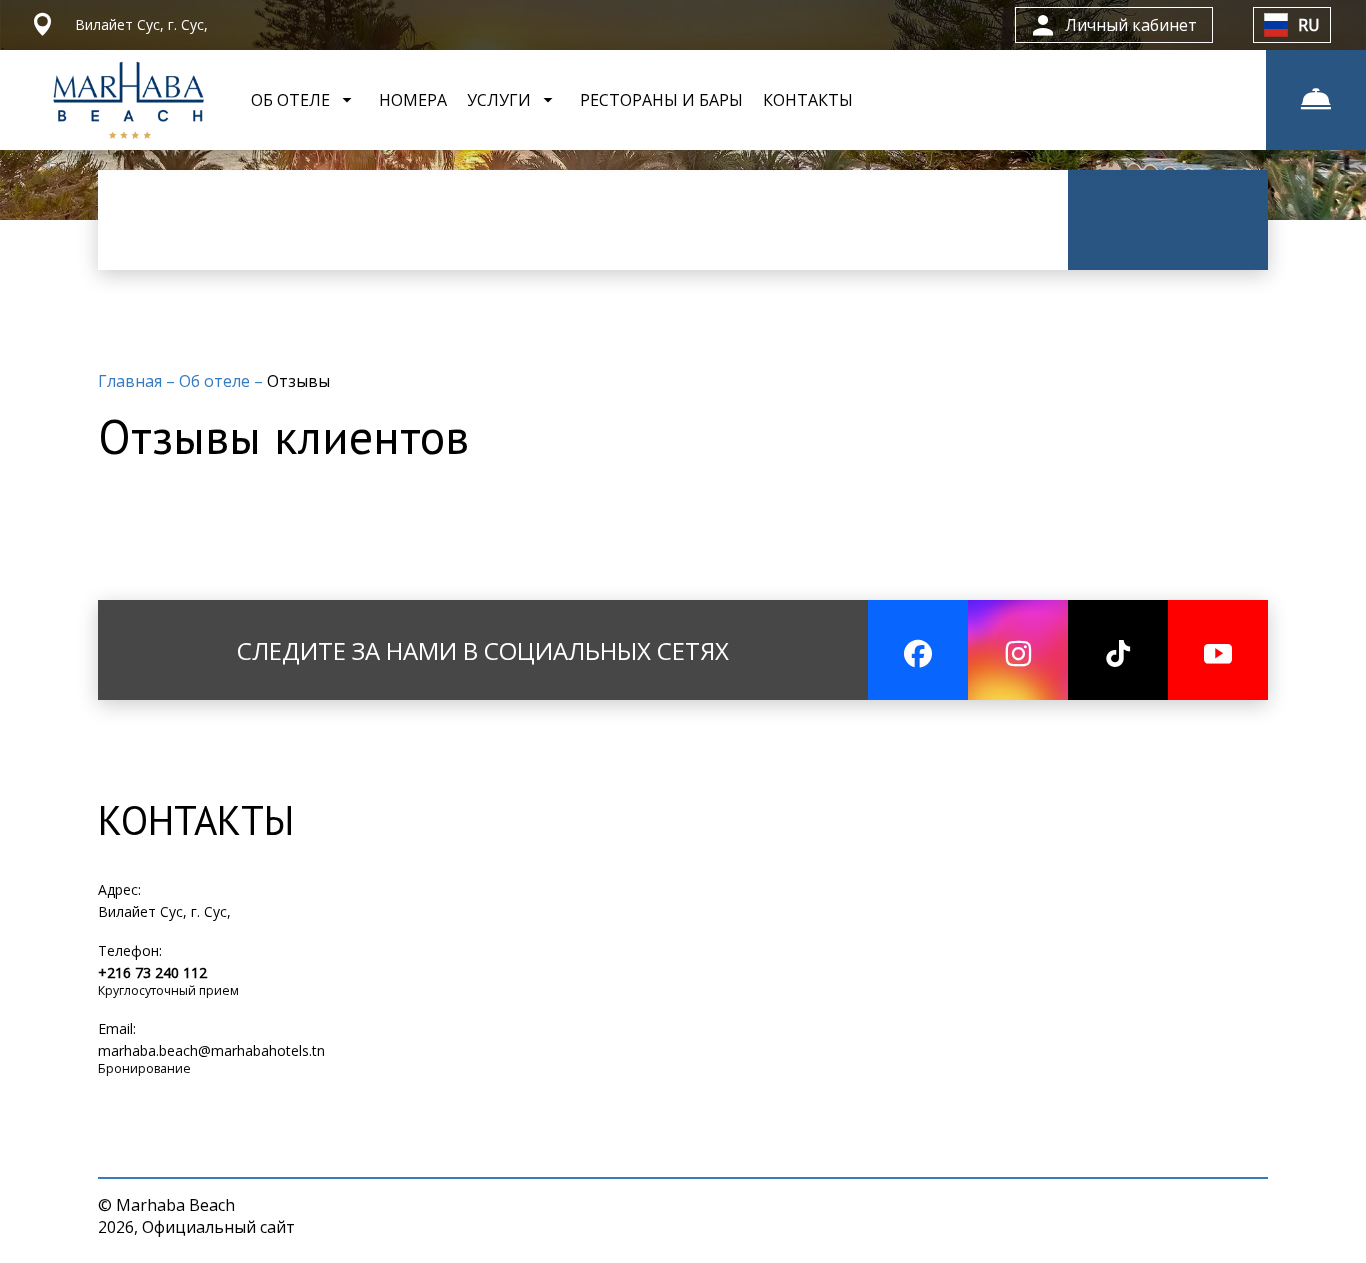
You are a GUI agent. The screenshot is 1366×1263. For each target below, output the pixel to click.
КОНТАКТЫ (808, 100)
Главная (132, 381)
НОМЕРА (413, 100)
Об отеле (216, 381)
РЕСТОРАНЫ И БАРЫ (661, 100)
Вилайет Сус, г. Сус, (164, 911)
